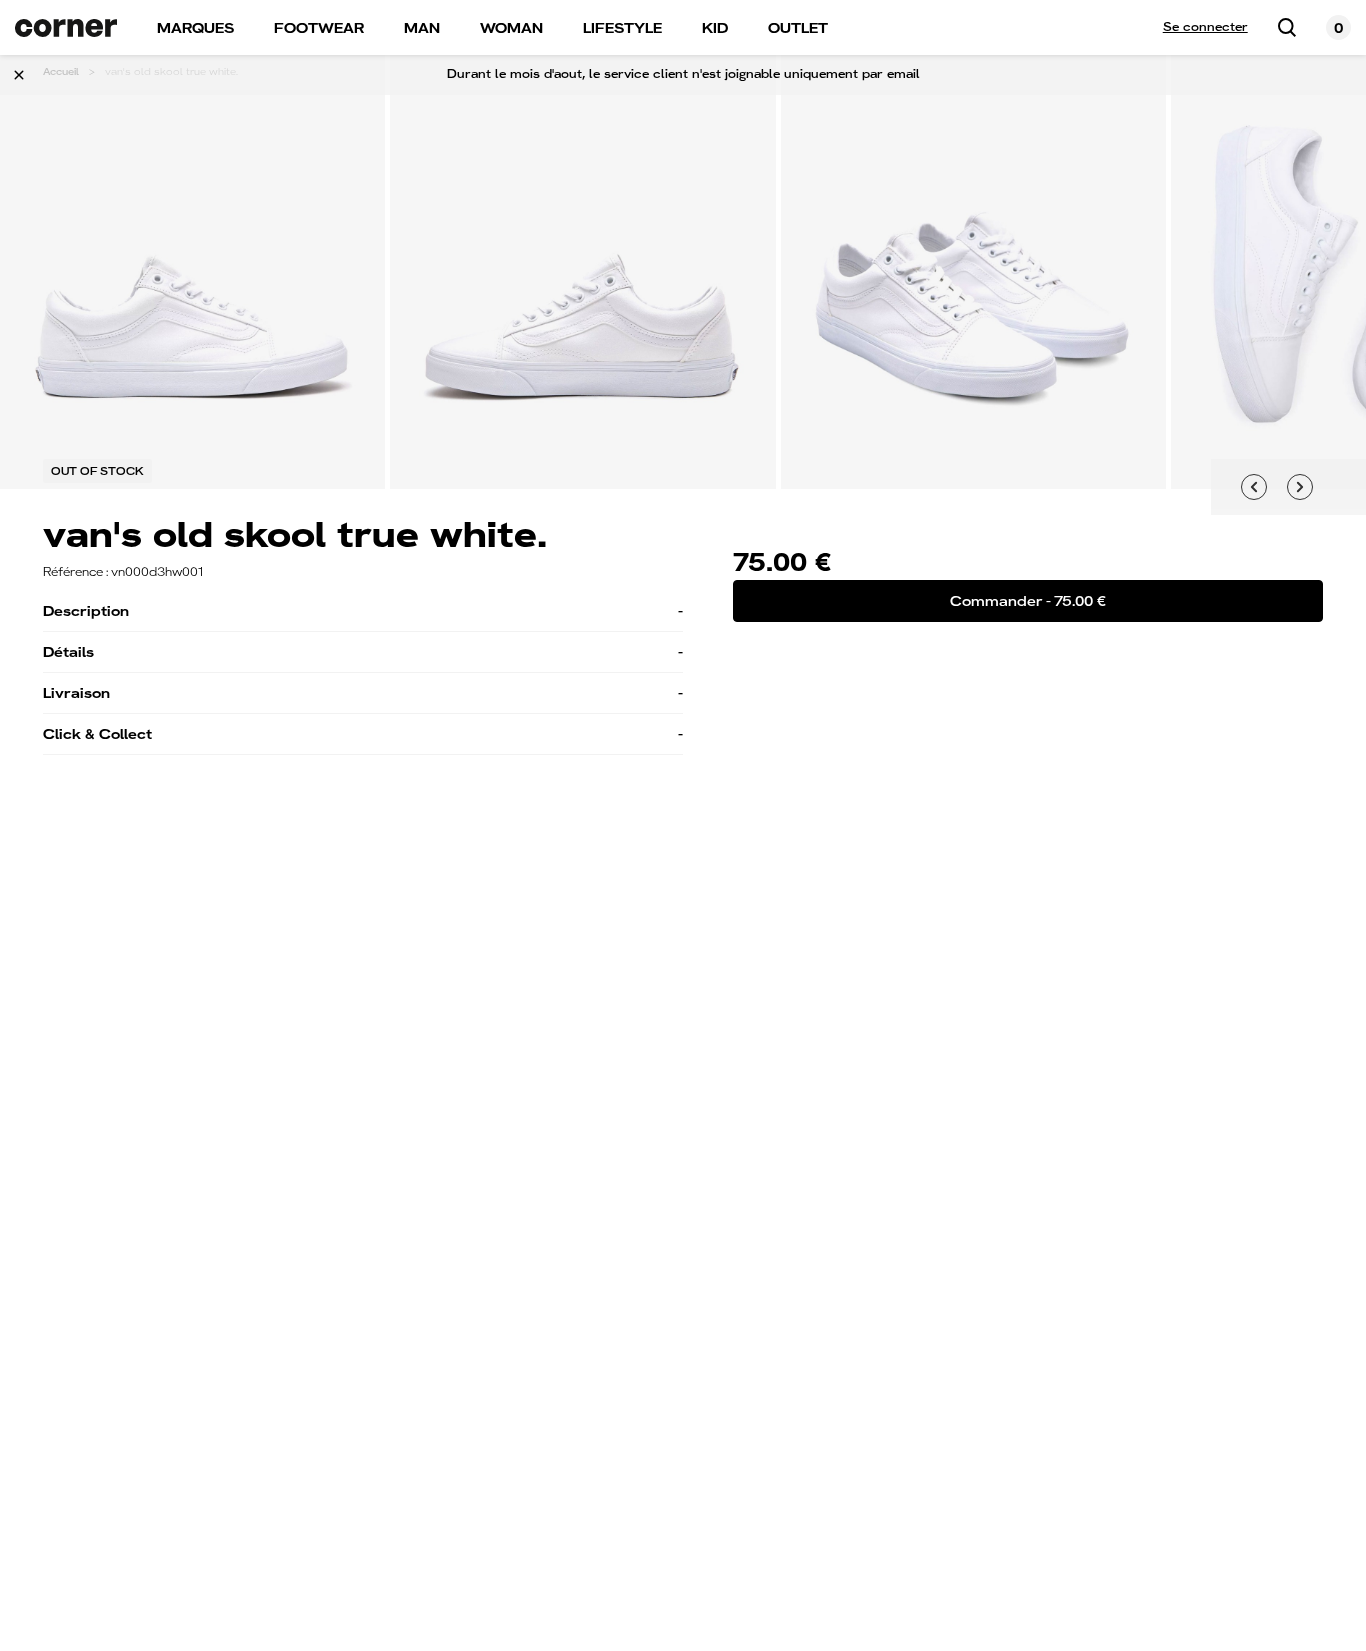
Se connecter (1205, 27)
